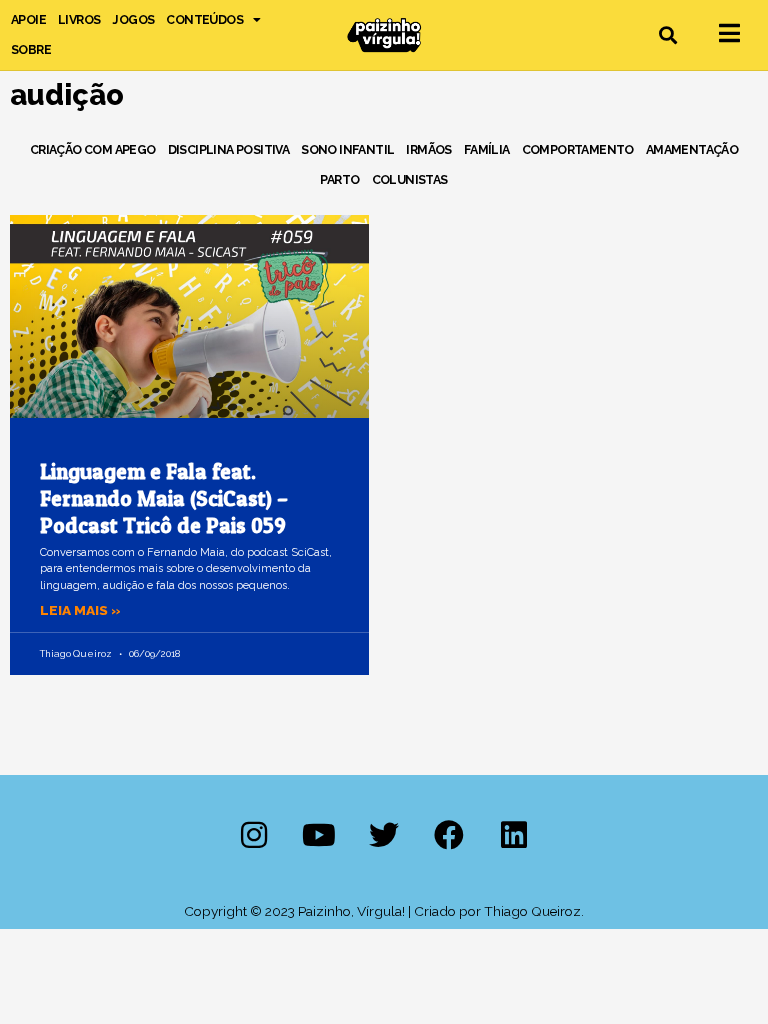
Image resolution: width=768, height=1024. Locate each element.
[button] (668, 35)
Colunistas (410, 179)
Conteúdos (204, 19)
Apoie (28, 19)
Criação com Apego (93, 149)
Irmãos (428, 149)
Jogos (133, 19)
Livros (79, 19)
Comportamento (578, 149)
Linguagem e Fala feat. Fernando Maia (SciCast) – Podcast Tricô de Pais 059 (164, 499)
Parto (339, 179)
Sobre (31, 49)
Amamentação (692, 149)
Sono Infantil (347, 149)
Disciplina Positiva (229, 149)
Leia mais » (80, 610)
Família (487, 149)
